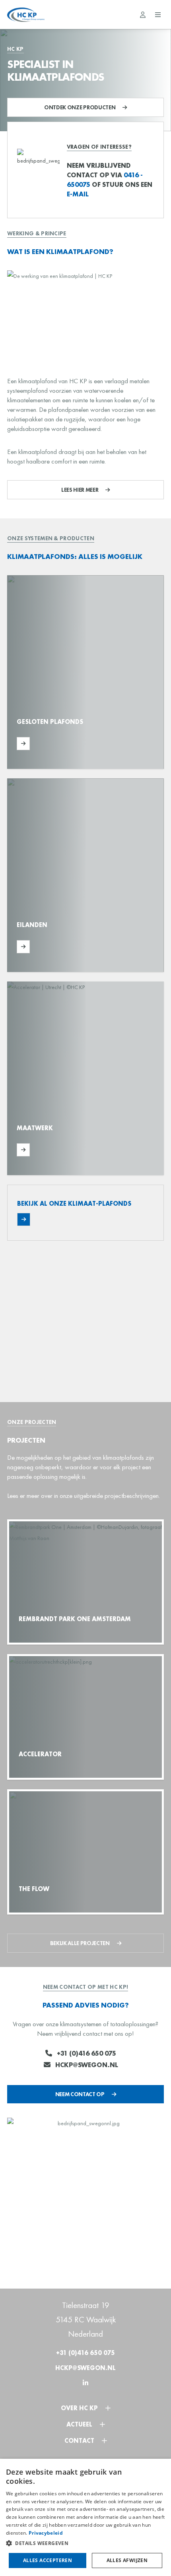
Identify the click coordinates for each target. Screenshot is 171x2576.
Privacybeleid (46, 2533)
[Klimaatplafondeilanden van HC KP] (85, 875)
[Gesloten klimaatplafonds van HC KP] (85, 672)
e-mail (78, 194)
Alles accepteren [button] (48, 2560)
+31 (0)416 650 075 (86, 2053)
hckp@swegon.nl (87, 2065)
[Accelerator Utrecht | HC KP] (85, 1717)
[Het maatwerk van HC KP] (85, 1079)
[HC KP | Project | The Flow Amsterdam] (85, 1852)
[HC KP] (26, 15)
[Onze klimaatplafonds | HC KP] (85, 1213)
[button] (85, 2543)
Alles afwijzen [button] (127, 2560)
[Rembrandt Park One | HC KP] (85, 1582)
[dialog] (85, 2517)
